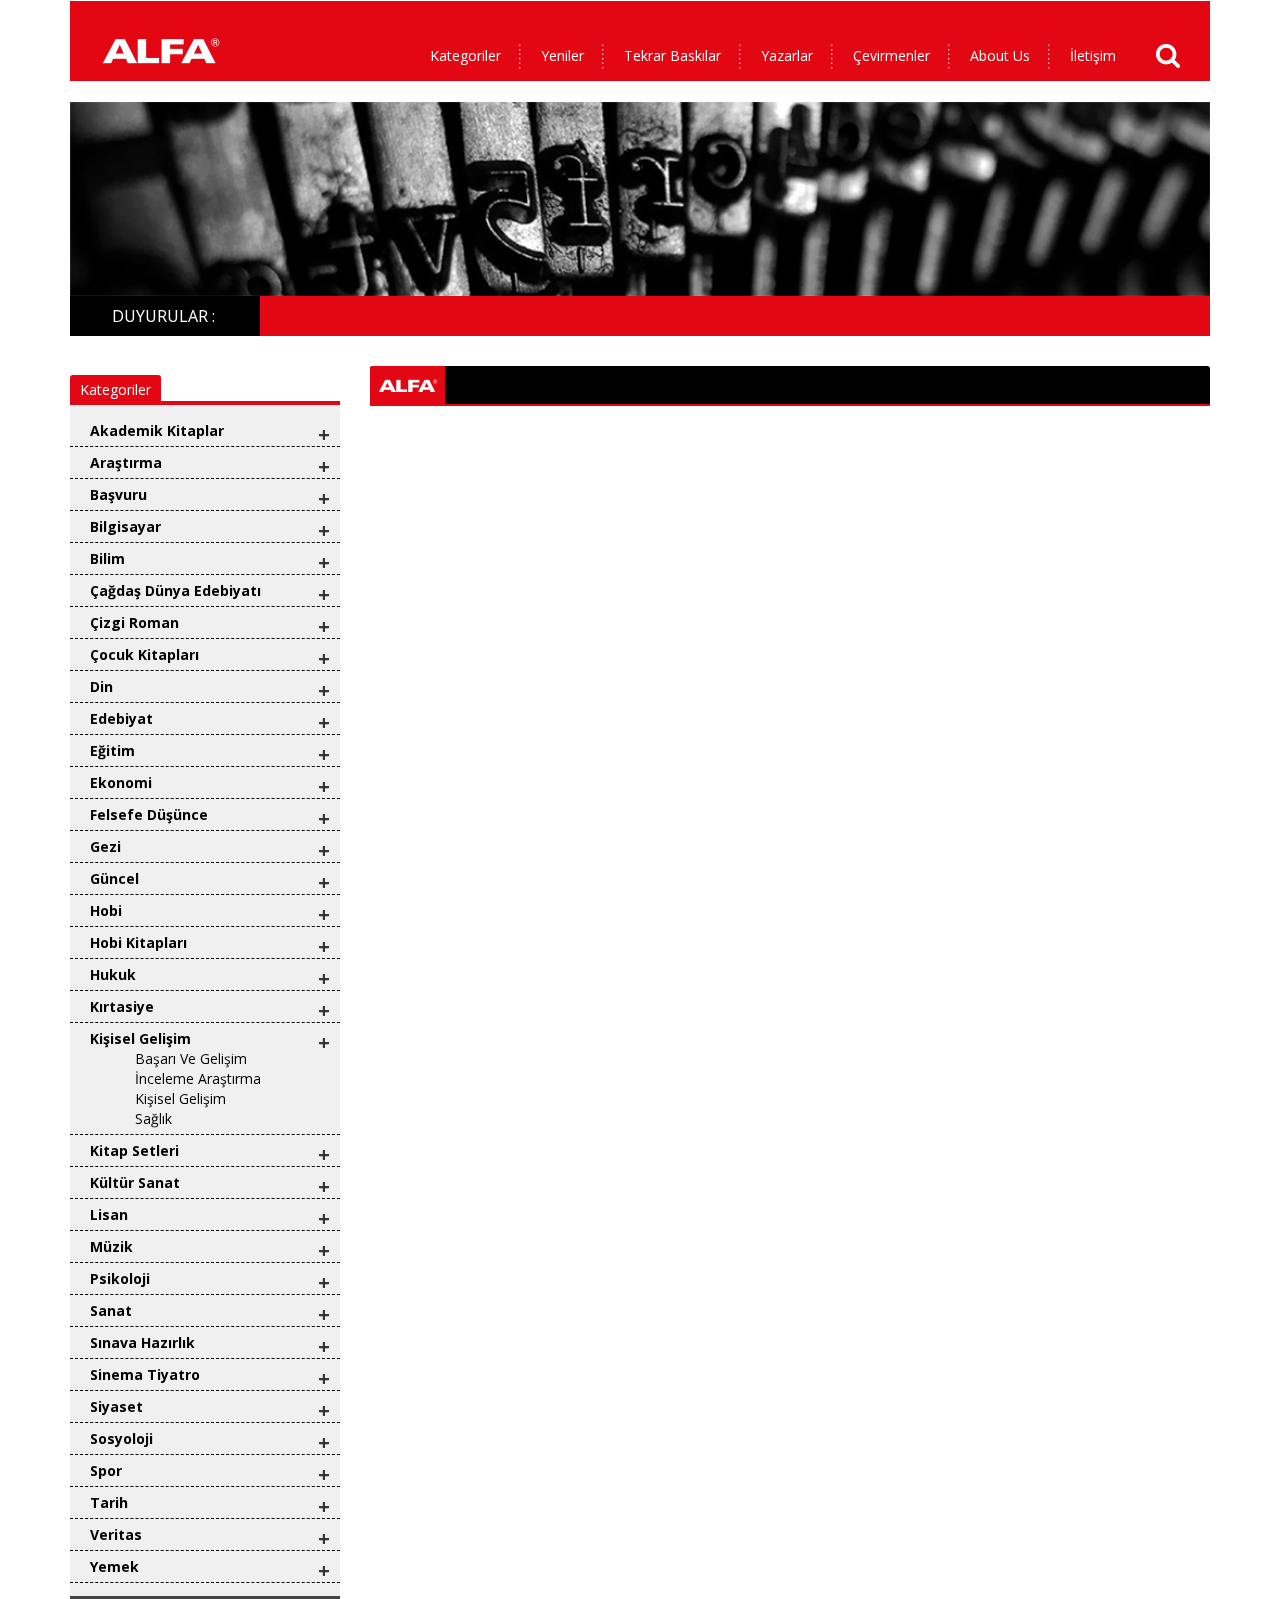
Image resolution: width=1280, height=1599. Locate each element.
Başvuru (118, 494)
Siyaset (116, 1406)
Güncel (114, 878)
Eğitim (112, 750)
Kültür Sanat (135, 1182)
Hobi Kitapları (138, 942)
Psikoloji (120, 1278)
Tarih (109, 1502)
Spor (106, 1470)
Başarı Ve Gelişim (191, 1058)
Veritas (116, 1534)
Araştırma (126, 462)
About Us (1000, 55)
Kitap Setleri (134, 1150)
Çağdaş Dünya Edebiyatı (175, 590)
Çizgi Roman (134, 622)
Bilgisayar (125, 526)
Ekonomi (121, 782)
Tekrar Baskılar (672, 55)
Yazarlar (787, 55)
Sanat (111, 1310)
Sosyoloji (121, 1438)
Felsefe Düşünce (149, 814)
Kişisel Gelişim (140, 1038)
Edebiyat (121, 718)
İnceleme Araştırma (198, 1078)
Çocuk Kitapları (144, 654)
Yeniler (562, 55)
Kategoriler (465, 55)
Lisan (109, 1214)
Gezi (105, 846)
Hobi (106, 910)
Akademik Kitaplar (157, 430)
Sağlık (153, 1118)
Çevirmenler (891, 55)
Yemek (114, 1566)
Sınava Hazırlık (142, 1342)
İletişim (1093, 55)
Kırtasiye (122, 1006)
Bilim (107, 558)
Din (101, 686)
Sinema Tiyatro (145, 1374)
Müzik (111, 1246)
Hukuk (113, 974)
